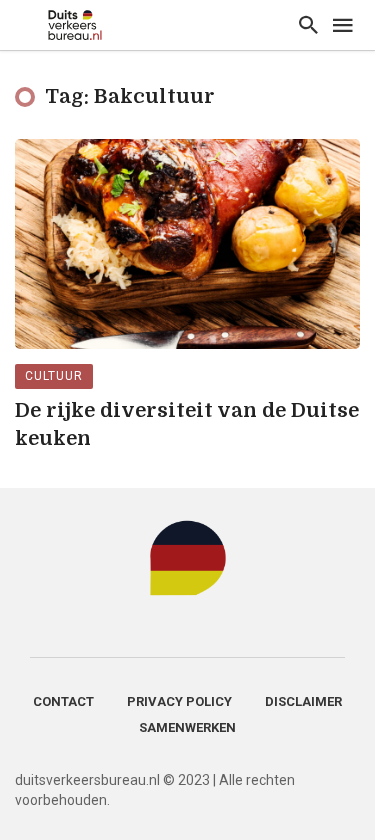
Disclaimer (303, 701)
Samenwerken (187, 727)
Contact (63, 701)
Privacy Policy (179, 701)
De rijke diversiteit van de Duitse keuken (187, 424)
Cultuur (54, 376)
